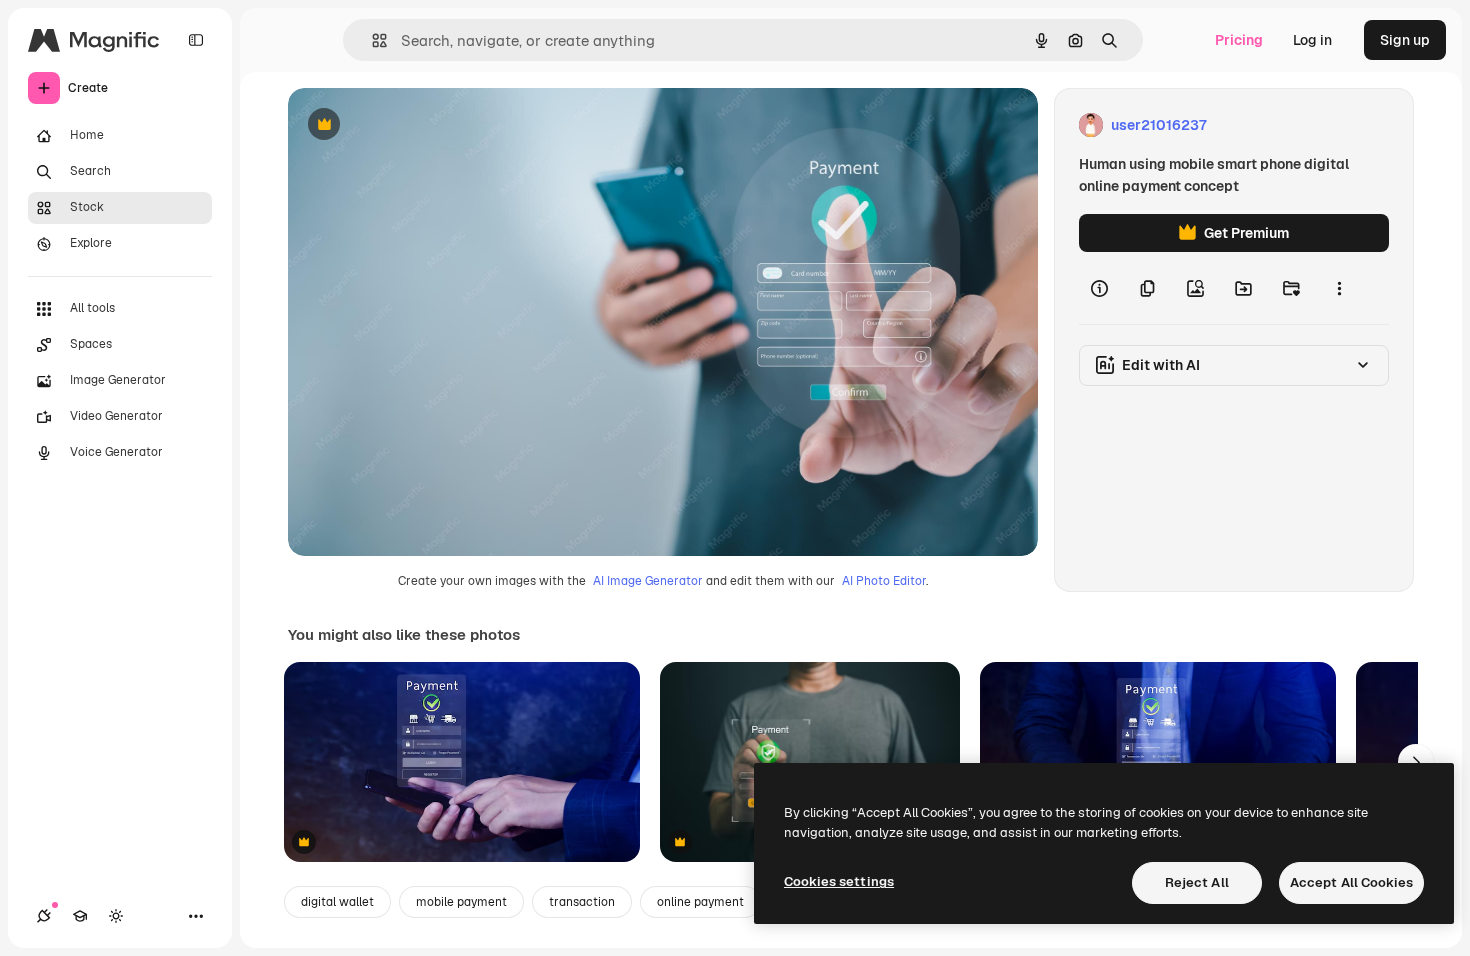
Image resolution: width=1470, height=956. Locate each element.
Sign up (1405, 40)
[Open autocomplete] (371, 40)
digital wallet (337, 902)
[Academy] (80, 916)
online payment (700, 902)
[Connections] (44, 916)
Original (416, 125)
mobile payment (461, 902)
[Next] (1416, 762)
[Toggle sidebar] (196, 40)
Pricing (1239, 40)
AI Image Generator (648, 581)
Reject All (1197, 882)
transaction (582, 902)
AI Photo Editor (884, 581)
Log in (1312, 40)
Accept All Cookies (1351, 882)
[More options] (1339, 288)
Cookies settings (839, 881)
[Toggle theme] (116, 916)
